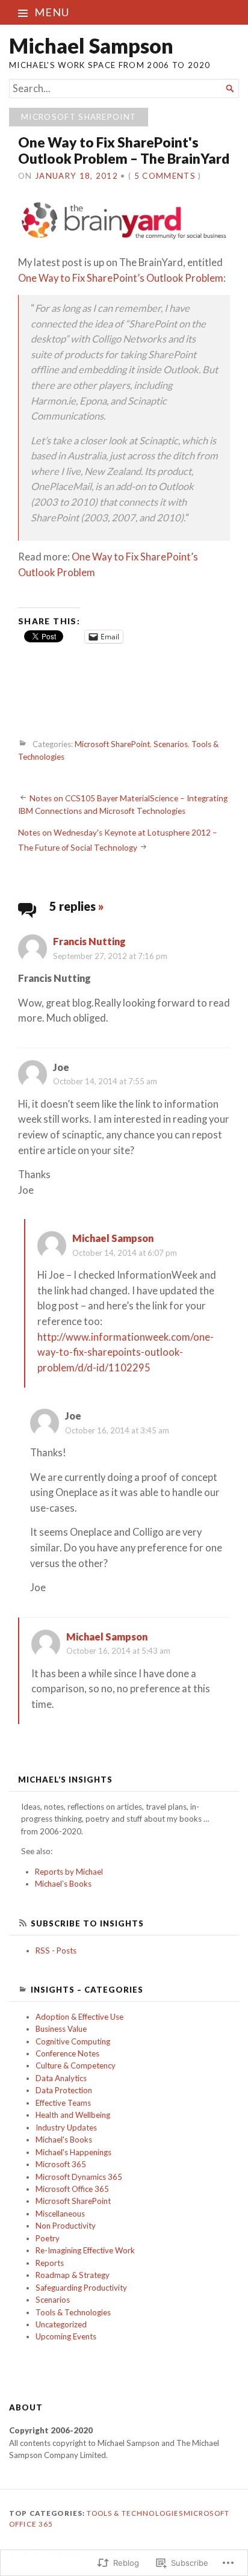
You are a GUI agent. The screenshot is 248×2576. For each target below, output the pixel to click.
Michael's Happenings (73, 2152)
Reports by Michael (69, 1872)
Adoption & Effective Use (79, 2017)
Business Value (61, 2029)
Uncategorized (61, 2324)
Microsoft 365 (61, 2164)
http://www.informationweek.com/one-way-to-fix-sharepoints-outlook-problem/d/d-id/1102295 (126, 1352)
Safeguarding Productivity (81, 2288)
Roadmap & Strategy (73, 2275)
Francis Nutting (89, 942)
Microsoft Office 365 (72, 2189)
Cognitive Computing (73, 2041)
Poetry (48, 2238)
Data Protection (64, 2090)
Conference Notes (67, 2053)
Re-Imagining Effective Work (85, 2250)
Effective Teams (63, 2103)
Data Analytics (61, 2078)
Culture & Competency (76, 2065)
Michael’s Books (63, 1884)
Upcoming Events (66, 2336)
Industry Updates (66, 2128)
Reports (50, 2263)
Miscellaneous (60, 2214)
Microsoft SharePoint (79, 117)
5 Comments (165, 176)
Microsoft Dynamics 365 (79, 2177)
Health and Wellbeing (73, 2115)
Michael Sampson (91, 45)
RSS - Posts (56, 1951)
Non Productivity (66, 2226)
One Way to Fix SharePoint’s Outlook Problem (121, 278)
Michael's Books (64, 2140)
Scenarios (171, 744)
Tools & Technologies (73, 2312)
